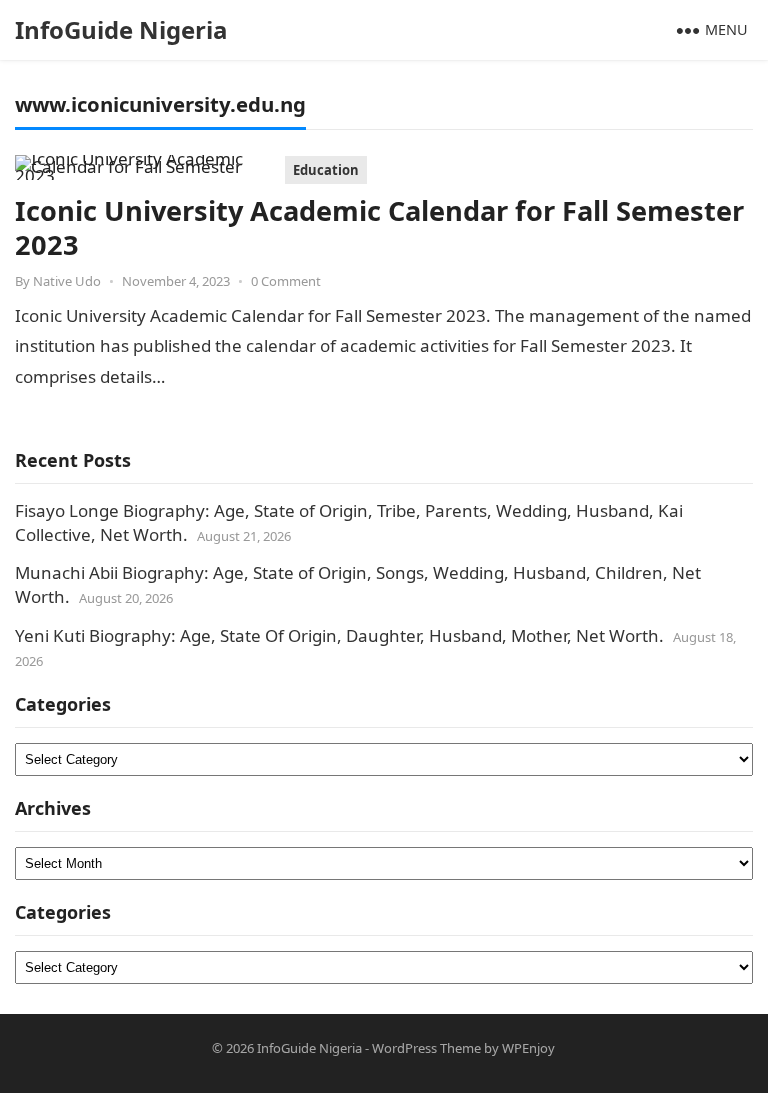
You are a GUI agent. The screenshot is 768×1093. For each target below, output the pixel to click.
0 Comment (286, 281)
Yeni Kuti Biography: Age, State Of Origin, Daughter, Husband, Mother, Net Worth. (339, 635)
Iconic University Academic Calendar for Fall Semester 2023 (379, 227)
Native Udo (67, 281)
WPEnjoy (528, 1048)
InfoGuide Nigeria (121, 29)
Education (326, 170)
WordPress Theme (426, 1048)
